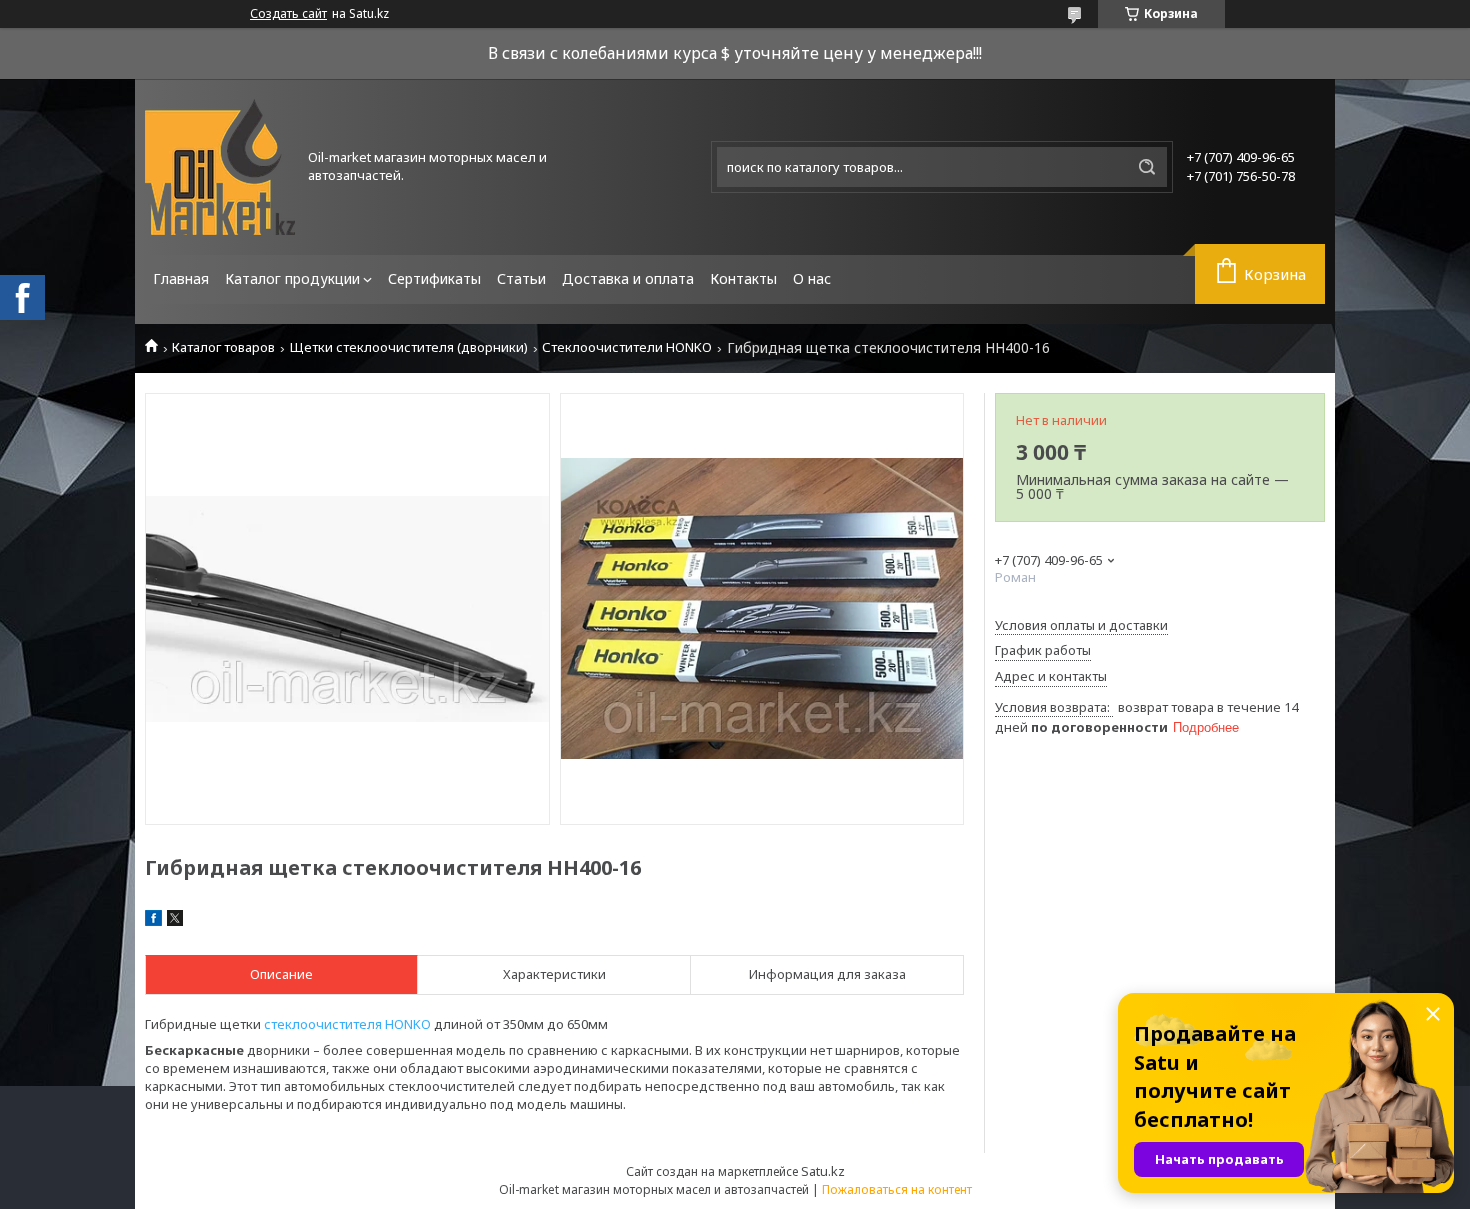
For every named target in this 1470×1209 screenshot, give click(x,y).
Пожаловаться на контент (897, 1189)
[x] (175, 921)
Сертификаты (434, 278)
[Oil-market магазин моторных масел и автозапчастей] (220, 167)
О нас (812, 278)
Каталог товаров (223, 347)
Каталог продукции (292, 278)
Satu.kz (823, 1171)
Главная (181, 278)
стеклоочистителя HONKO (347, 1024)
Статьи (521, 278)
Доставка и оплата (628, 278)
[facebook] (153, 921)
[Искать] (1147, 167)
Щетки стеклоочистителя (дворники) (409, 347)
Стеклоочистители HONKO (627, 347)
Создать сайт (288, 14)
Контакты (743, 278)
